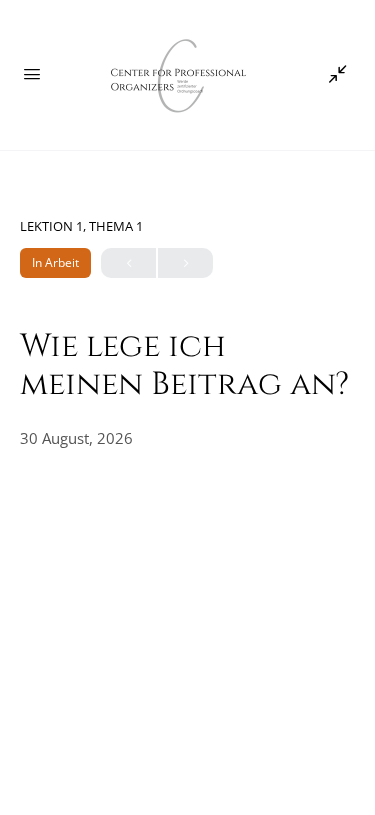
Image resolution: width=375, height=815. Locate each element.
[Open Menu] (32, 73)
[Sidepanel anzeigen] (333, 75)
